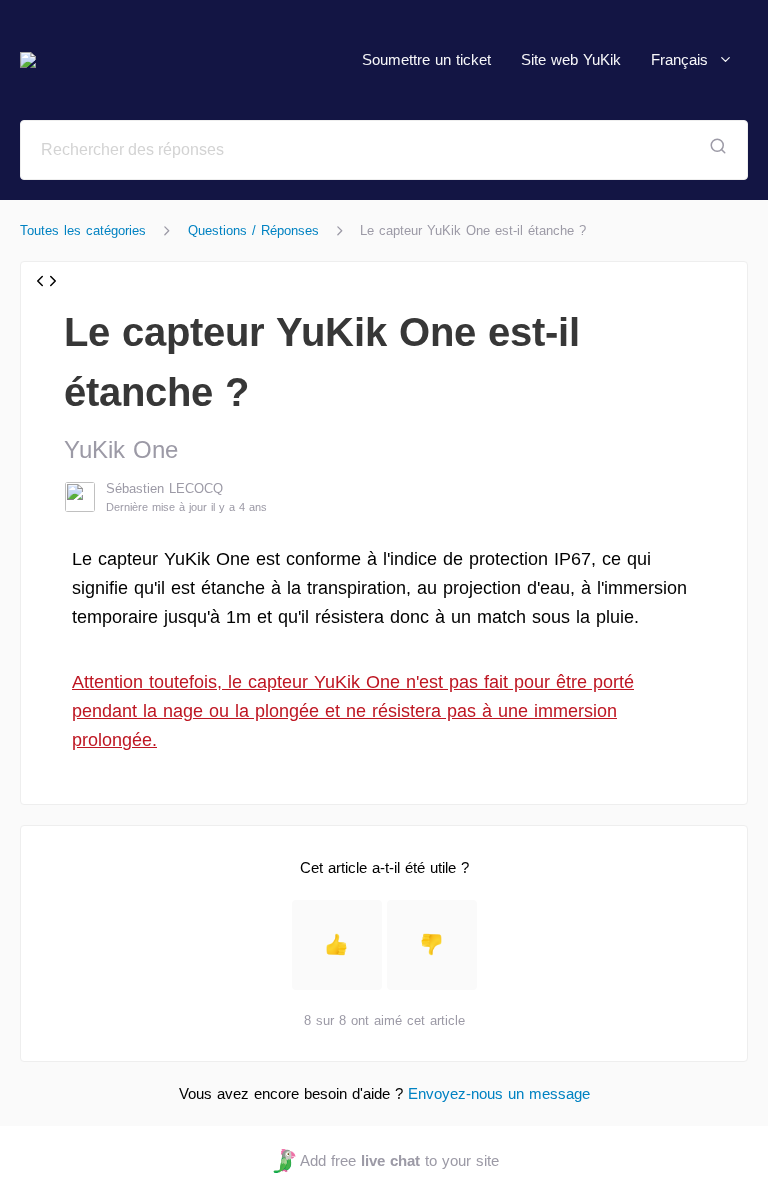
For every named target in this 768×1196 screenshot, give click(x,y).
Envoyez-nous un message (499, 1093)
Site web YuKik (571, 59)
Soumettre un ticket (426, 59)
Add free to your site (399, 1160)
